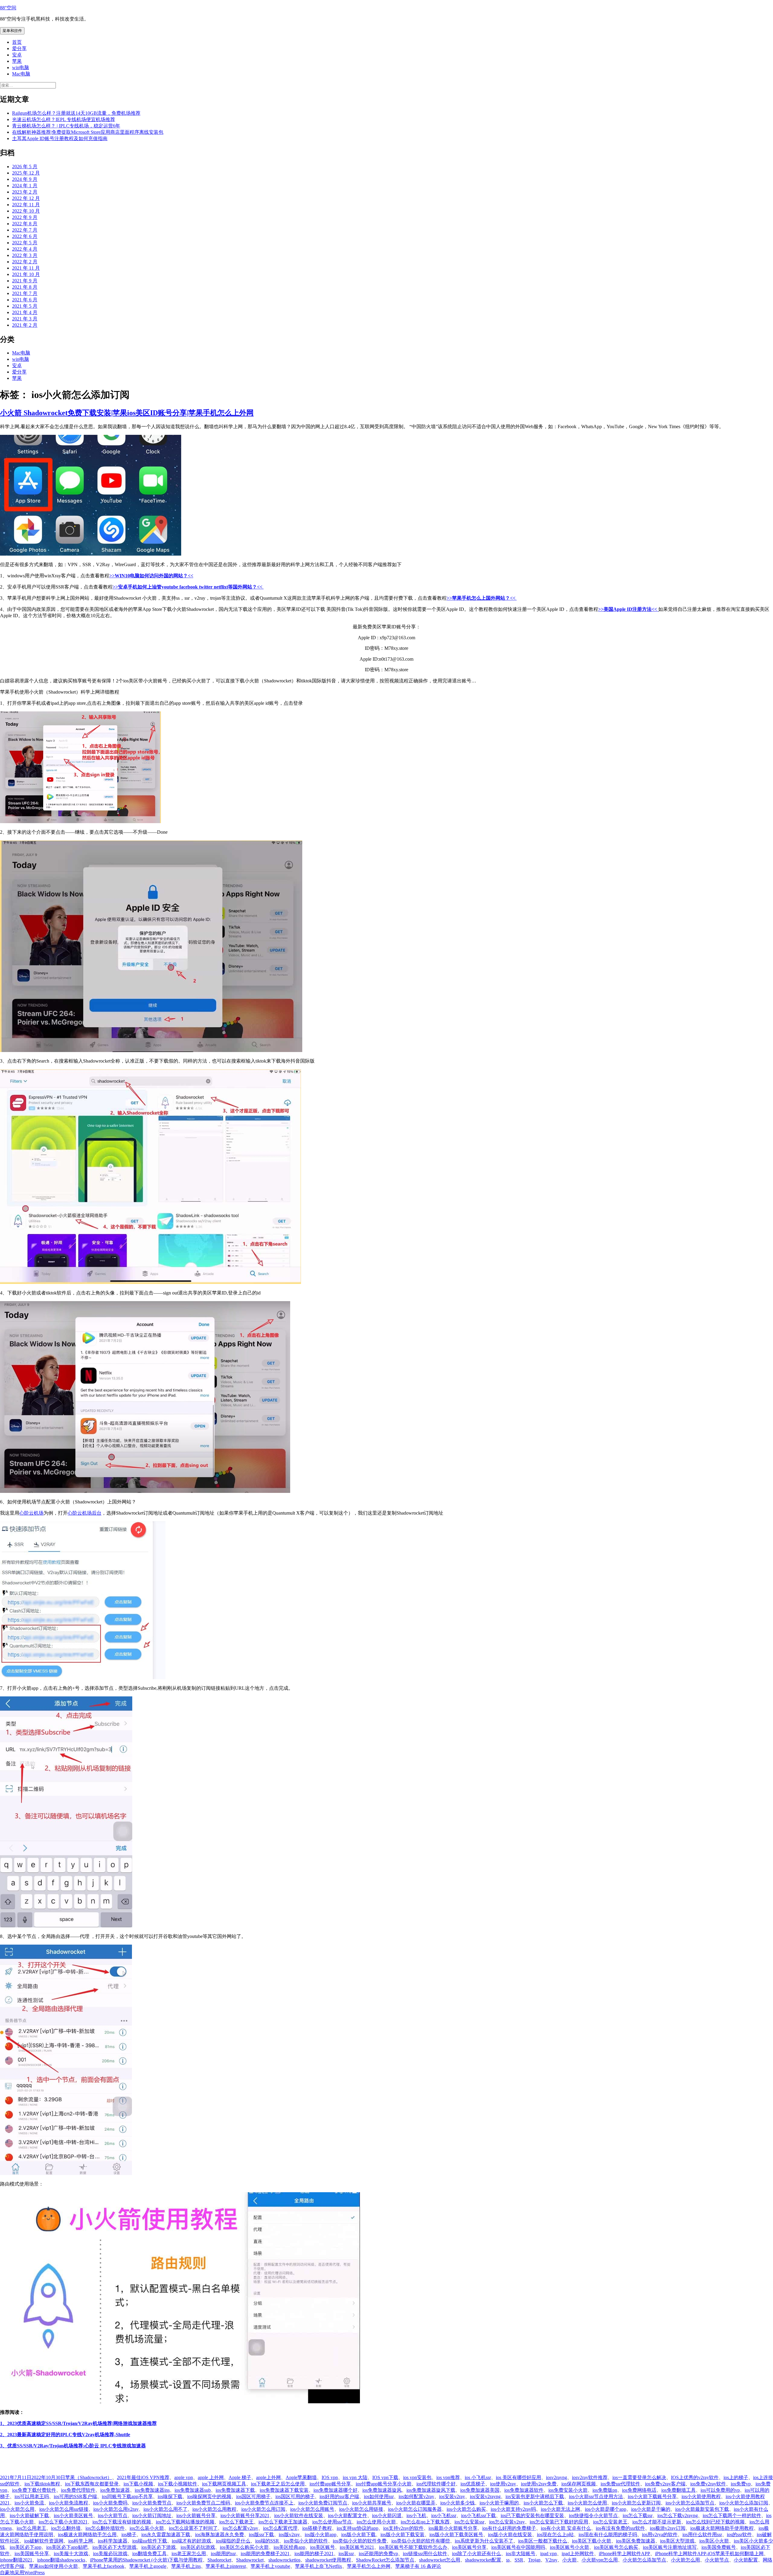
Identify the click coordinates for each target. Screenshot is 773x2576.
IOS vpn (330, 2477)
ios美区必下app (26, 2547)
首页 (17, 42)
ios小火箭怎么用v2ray (116, 2509)
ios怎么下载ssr (638, 2515)
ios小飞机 (416, 2515)
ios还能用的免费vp (378, 2554)
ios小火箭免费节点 (152, 2503)
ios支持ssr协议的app (358, 2528)
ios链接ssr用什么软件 (425, 2554)
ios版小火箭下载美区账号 (456, 2534)
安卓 (17, 55)
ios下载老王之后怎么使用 (278, 2484)
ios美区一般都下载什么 (543, 2541)
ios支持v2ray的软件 (403, 2528)
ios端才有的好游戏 (191, 2541)
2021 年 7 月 (25, 293)
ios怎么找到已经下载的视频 (715, 2522)
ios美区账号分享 (469, 2547)
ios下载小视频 (138, 2484)
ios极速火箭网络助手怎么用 (87, 2534)
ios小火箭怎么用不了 (165, 2509)
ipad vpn (548, 2554)
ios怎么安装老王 (610, 2522)
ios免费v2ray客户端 (665, 2484)
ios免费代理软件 (78, 2490)
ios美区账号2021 (357, 2547)
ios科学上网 (81, 2541)
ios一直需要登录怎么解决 (639, 2477)
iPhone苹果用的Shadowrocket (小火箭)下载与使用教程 (146, 2560)
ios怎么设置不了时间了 (193, 2528)
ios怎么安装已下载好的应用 (559, 2522)
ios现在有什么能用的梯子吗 (608, 2534)
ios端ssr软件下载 (150, 2541)
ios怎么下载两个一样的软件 (732, 2515)
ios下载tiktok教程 (42, 2484)
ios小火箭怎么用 (17, 2509)
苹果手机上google (148, 2566)
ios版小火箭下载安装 (403, 2534)
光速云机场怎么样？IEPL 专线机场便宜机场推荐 (64, 119)
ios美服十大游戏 (71, 2554)
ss (508, 2560)
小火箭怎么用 (685, 2560)
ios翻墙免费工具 (149, 2554)
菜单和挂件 (12, 31)
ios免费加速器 (115, 2490)
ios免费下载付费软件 (34, 2490)
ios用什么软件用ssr (702, 2534)
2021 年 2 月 (25, 325)
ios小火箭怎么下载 (543, 2503)
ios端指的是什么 (233, 2541)
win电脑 (21, 67)
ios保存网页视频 (579, 2484)
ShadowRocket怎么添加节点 (385, 2560)
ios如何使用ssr (379, 2496)
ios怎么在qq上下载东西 (425, 2522)
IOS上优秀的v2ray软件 (695, 2477)
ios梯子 (129, 2534)
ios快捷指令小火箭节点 (593, 2515)
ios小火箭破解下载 (29, 2515)
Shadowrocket (250, 2560)
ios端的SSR (267, 2541)
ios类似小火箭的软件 (306, 2541)
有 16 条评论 (428, 2566)
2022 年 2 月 (25, 262)
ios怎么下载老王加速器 (283, 2522)
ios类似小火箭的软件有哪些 (421, 2541)
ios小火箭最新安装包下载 (702, 2509)
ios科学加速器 (113, 2541)
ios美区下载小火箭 (592, 2541)
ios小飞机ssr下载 (478, 2515)
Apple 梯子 (240, 2477)
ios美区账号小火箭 (569, 2547)
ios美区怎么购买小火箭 (244, 2547)
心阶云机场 (31, 1513)
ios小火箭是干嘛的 (651, 2509)
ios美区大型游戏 (677, 2541)
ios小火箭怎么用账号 (312, 2509)
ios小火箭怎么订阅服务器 (415, 2509)
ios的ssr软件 (739, 2534)
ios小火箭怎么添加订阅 (744, 2503)
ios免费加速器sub (193, 2490)
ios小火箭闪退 (387, 2515)
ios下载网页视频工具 (224, 2484)
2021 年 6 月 (25, 300)
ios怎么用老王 (31, 2528)
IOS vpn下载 (385, 2477)
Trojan (534, 2560)
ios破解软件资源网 (44, 2541)
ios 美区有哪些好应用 (518, 2477)
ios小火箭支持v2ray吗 (513, 2509)
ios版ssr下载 (261, 2534)
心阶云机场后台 (85, 1513)
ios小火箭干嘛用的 (499, 2503)
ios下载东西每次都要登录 (92, 2484)
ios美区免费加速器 (636, 2541)
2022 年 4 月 (25, 249)
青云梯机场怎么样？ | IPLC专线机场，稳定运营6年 (66, 126)
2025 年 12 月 (26, 173)
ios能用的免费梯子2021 (265, 2554)
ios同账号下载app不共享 (127, 2496)
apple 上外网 (211, 2477)
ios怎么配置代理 (280, 2528)
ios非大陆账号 (521, 2554)
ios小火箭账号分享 (196, 2515)
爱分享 (19, 48)
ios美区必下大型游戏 (114, 2547)
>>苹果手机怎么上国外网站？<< (482, 598)
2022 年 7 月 (25, 230)
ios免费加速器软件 (524, 2490)
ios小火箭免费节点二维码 (203, 2503)
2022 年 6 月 (25, 236)
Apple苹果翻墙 (301, 2477)
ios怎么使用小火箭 (376, 2522)
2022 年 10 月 (26, 211)
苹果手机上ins (186, 2566)
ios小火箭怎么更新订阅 (636, 2503)
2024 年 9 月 (25, 179)
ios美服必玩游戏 (110, 2554)
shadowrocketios (284, 2560)
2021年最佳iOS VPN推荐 (143, 2477)
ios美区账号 (322, 2547)
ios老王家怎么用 (189, 2554)
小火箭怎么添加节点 (644, 2560)
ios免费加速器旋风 (382, 2490)
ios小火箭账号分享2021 (245, 2515)
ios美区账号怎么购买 (616, 2547)
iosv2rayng (556, 2477)
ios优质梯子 (473, 2484)
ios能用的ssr (223, 2554)
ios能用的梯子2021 (314, 2554)
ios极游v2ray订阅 (668, 2528)
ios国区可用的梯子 (295, 2496)
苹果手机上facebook (104, 2566)
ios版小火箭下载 (358, 2534)
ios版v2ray (289, 2534)
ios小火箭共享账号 (372, 2503)
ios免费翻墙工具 (678, 2490)
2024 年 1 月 (25, 186)
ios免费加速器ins (152, 2490)
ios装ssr (346, 2554)
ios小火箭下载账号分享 (652, 2496)
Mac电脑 (21, 74)
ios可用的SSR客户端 (75, 2496)
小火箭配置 (746, 2560)
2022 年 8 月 (25, 224)
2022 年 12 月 (26, 198)
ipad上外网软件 (578, 2554)
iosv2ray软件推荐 (590, 2477)
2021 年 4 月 (25, 312)
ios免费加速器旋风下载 (431, 2490)
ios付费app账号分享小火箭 (384, 2484)
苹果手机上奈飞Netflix (319, 2566)
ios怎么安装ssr (469, 2522)
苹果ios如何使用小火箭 (53, 2566)
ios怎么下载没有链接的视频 (122, 2522)
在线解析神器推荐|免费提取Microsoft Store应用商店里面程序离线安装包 (88, 132)
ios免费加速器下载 (235, 2490)
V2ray (551, 2560)
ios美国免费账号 (719, 2547)
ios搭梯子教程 (317, 2528)
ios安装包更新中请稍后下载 (535, 2496)
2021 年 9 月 (25, 281)
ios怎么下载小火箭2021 (63, 2522)
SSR (519, 2560)
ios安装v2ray (452, 2496)
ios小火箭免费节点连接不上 (264, 2503)
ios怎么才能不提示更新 (657, 2522)
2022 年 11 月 (26, 205)
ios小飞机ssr (444, 2515)
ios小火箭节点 (113, 2515)
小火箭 (569, 2560)
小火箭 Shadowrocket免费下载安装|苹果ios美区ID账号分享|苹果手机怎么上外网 (127, 413)
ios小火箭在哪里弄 (416, 2503)
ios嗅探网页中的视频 (209, 2496)
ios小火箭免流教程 (69, 2503)
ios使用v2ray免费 (539, 2484)
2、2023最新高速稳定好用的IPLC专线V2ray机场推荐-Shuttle (65, 2435)
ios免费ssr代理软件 (620, 2484)
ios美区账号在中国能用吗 (518, 2547)
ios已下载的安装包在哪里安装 (532, 2515)
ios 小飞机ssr (478, 2477)
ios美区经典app (289, 2547)
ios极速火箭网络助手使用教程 (722, 2528)
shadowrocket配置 (483, 2560)
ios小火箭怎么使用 (587, 2503)
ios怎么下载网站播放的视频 (185, 2522)
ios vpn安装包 (417, 2477)
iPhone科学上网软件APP (624, 2554)
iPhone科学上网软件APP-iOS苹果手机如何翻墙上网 (709, 2554)
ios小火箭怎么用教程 (214, 2509)
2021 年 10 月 (26, 274)
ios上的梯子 (736, 2477)
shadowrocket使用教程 (328, 2560)
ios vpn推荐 (448, 2477)
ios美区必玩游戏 (198, 2547)
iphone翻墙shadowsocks (61, 2560)
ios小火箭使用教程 (701, 2496)
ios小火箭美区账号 (73, 2515)
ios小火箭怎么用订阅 (263, 2509)
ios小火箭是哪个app (606, 2509)
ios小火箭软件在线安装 (299, 2515)
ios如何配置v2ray (416, 2496)
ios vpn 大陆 (355, 2477)
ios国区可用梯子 (253, 2496)
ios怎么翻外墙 (66, 2528)
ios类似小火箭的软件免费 (360, 2541)
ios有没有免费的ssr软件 (620, 2528)
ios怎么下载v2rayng (678, 2515)
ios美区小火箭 (714, 2541)
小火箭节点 (717, 2560)
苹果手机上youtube (270, 2566)
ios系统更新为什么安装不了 (484, 2541)
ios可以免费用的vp (720, 2490)
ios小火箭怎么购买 (466, 2509)
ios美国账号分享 (32, 2554)
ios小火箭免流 (29, 2503)
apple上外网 (268, 2477)
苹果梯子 (405, 2566)
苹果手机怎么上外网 (369, 2566)
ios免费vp (741, 2484)
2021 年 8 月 (25, 287)
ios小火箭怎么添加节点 (690, 2503)
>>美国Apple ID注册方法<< (628, 609)
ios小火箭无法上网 (560, 2509)
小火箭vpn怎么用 (600, 2560)
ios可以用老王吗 (32, 2496)
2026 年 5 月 (25, 167)
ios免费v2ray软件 (708, 2484)
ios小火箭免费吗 (110, 2503)
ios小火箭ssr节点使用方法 (596, 2496)
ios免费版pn (605, 2490)
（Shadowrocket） (93, 2477)
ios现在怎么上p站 (555, 2534)
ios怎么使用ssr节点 (332, 2522)
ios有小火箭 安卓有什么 (566, 2528)
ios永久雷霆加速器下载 (166, 2534)
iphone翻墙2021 (16, 2560)
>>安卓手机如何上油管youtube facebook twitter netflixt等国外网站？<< (188, 587)
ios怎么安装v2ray (507, 2522)
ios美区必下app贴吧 (67, 2547)
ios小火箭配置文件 (348, 2515)
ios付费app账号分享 (330, 2484)
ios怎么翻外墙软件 (105, 2528)
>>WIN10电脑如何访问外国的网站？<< (151, 576)
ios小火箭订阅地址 (152, 2515)
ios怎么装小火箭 (147, 2528)
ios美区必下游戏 (159, 2547)
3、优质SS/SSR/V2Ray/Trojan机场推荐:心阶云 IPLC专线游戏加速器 (73, 2446)
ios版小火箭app (321, 2534)
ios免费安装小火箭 (568, 2490)
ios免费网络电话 (639, 2490)
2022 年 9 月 (25, 217)
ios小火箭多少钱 (457, 2503)
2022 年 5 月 (25, 243)
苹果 (17, 61)
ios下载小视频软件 (178, 2484)
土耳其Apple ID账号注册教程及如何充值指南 (60, 138)
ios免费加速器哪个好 (335, 2490)
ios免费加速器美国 (480, 2490)
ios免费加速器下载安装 (284, 2490)
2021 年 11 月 (26, 268)
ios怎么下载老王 (236, 2522)
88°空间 (8, 8)
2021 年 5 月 (25, 306)
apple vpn (184, 2477)
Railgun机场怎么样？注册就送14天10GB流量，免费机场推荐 (76, 113)
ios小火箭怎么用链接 (361, 2509)
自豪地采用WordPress (22, 2573)
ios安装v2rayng (485, 2496)
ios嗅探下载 (170, 2496)
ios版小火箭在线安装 (510, 2534)
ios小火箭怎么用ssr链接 (64, 2509)
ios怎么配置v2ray (240, 2528)
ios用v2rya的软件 (660, 2534)
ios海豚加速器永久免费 (220, 2534)
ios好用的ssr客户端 (339, 2496)
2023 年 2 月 (25, 192)
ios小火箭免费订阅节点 (323, 2503)
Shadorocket (219, 2560)
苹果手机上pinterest (226, 2566)
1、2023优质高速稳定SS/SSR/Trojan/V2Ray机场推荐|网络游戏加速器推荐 (78, 2423)
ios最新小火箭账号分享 (453, 2528)
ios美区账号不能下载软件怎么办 (413, 2547)
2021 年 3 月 (25, 319)
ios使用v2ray (503, 2484)
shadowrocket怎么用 (440, 2560)
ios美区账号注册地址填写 (670, 2547)
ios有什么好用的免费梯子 (509, 2528)
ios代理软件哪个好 (436, 2484)
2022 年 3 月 (25, 255)
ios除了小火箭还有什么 (476, 2554)
